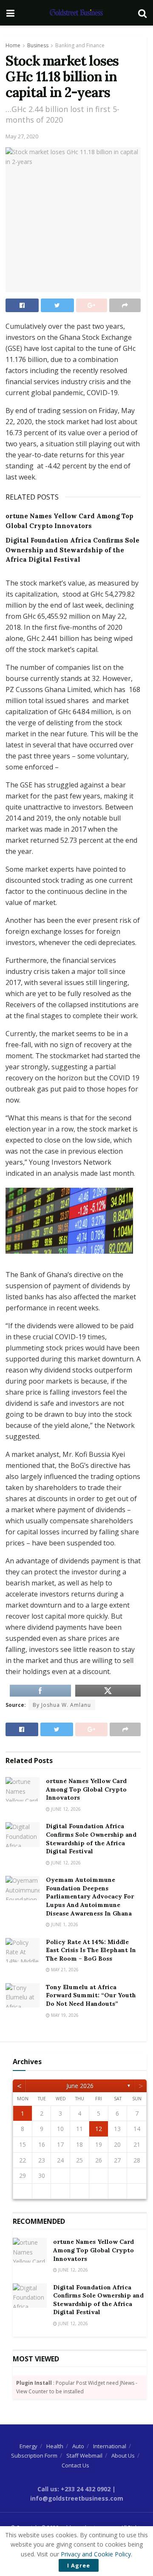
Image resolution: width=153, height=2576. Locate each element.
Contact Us (75, 2465)
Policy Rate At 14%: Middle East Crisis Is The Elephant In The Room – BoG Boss (91, 1950)
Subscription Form (34, 2455)
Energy (28, 2446)
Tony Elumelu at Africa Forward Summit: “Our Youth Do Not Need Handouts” (91, 1995)
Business (38, 45)
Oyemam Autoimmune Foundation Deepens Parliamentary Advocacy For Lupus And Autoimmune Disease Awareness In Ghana (90, 1896)
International (110, 2446)
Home (13, 45)
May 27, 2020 (22, 136)
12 (99, 2129)
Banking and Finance (80, 45)
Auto (78, 2446)
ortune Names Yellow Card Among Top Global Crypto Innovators (86, 1789)
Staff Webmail (84, 2455)
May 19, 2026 (64, 2015)
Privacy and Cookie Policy (96, 2554)
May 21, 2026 (64, 1970)
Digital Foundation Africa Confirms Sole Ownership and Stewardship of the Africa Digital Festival (72, 550)
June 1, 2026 (64, 1924)
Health (55, 2446)
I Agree (79, 2565)
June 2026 (80, 2086)
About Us (123, 2455)
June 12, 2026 (65, 1809)
